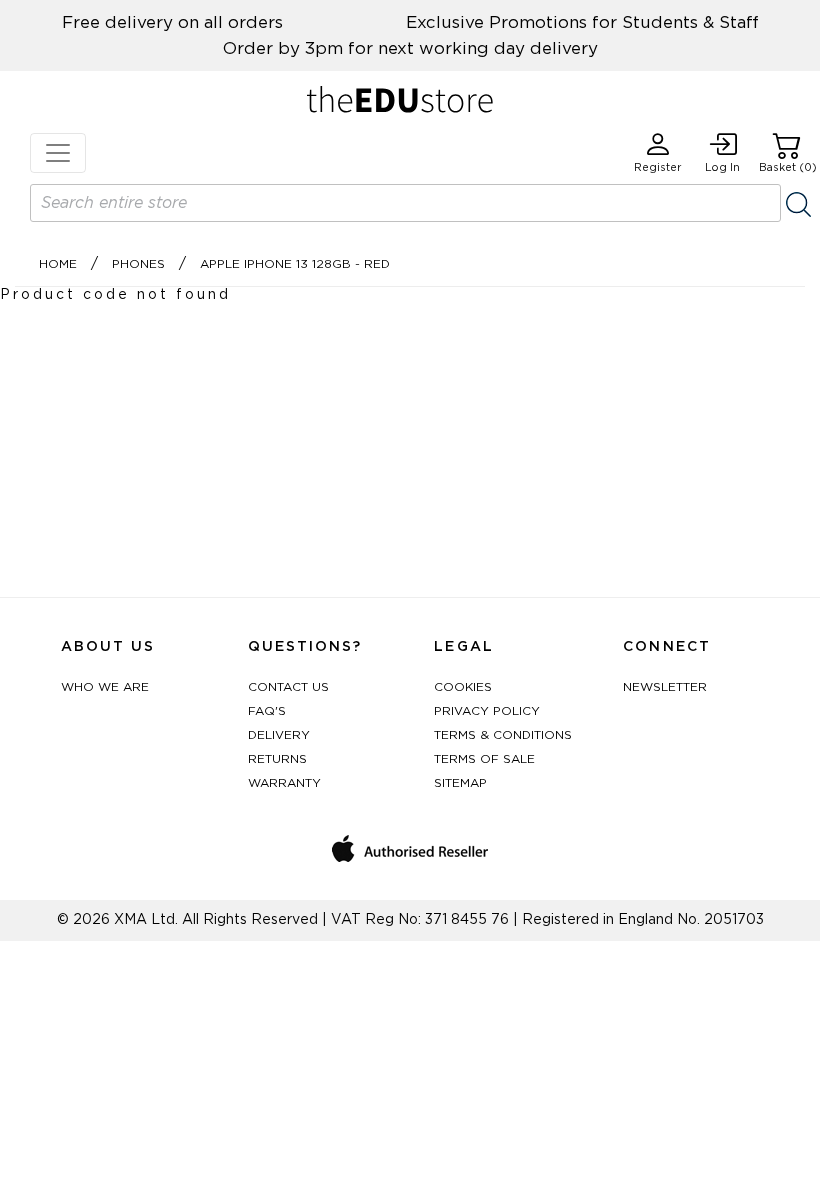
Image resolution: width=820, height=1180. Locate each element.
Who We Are (105, 687)
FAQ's (267, 711)
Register (658, 167)
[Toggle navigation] (58, 153)
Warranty (284, 783)
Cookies (463, 687)
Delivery (279, 735)
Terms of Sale (484, 759)
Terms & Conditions (503, 735)
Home (58, 264)
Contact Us (288, 687)
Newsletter (665, 687)
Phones (138, 264)
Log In (722, 167)
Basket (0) (788, 167)
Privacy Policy (487, 711)
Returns (277, 759)
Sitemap (460, 783)
